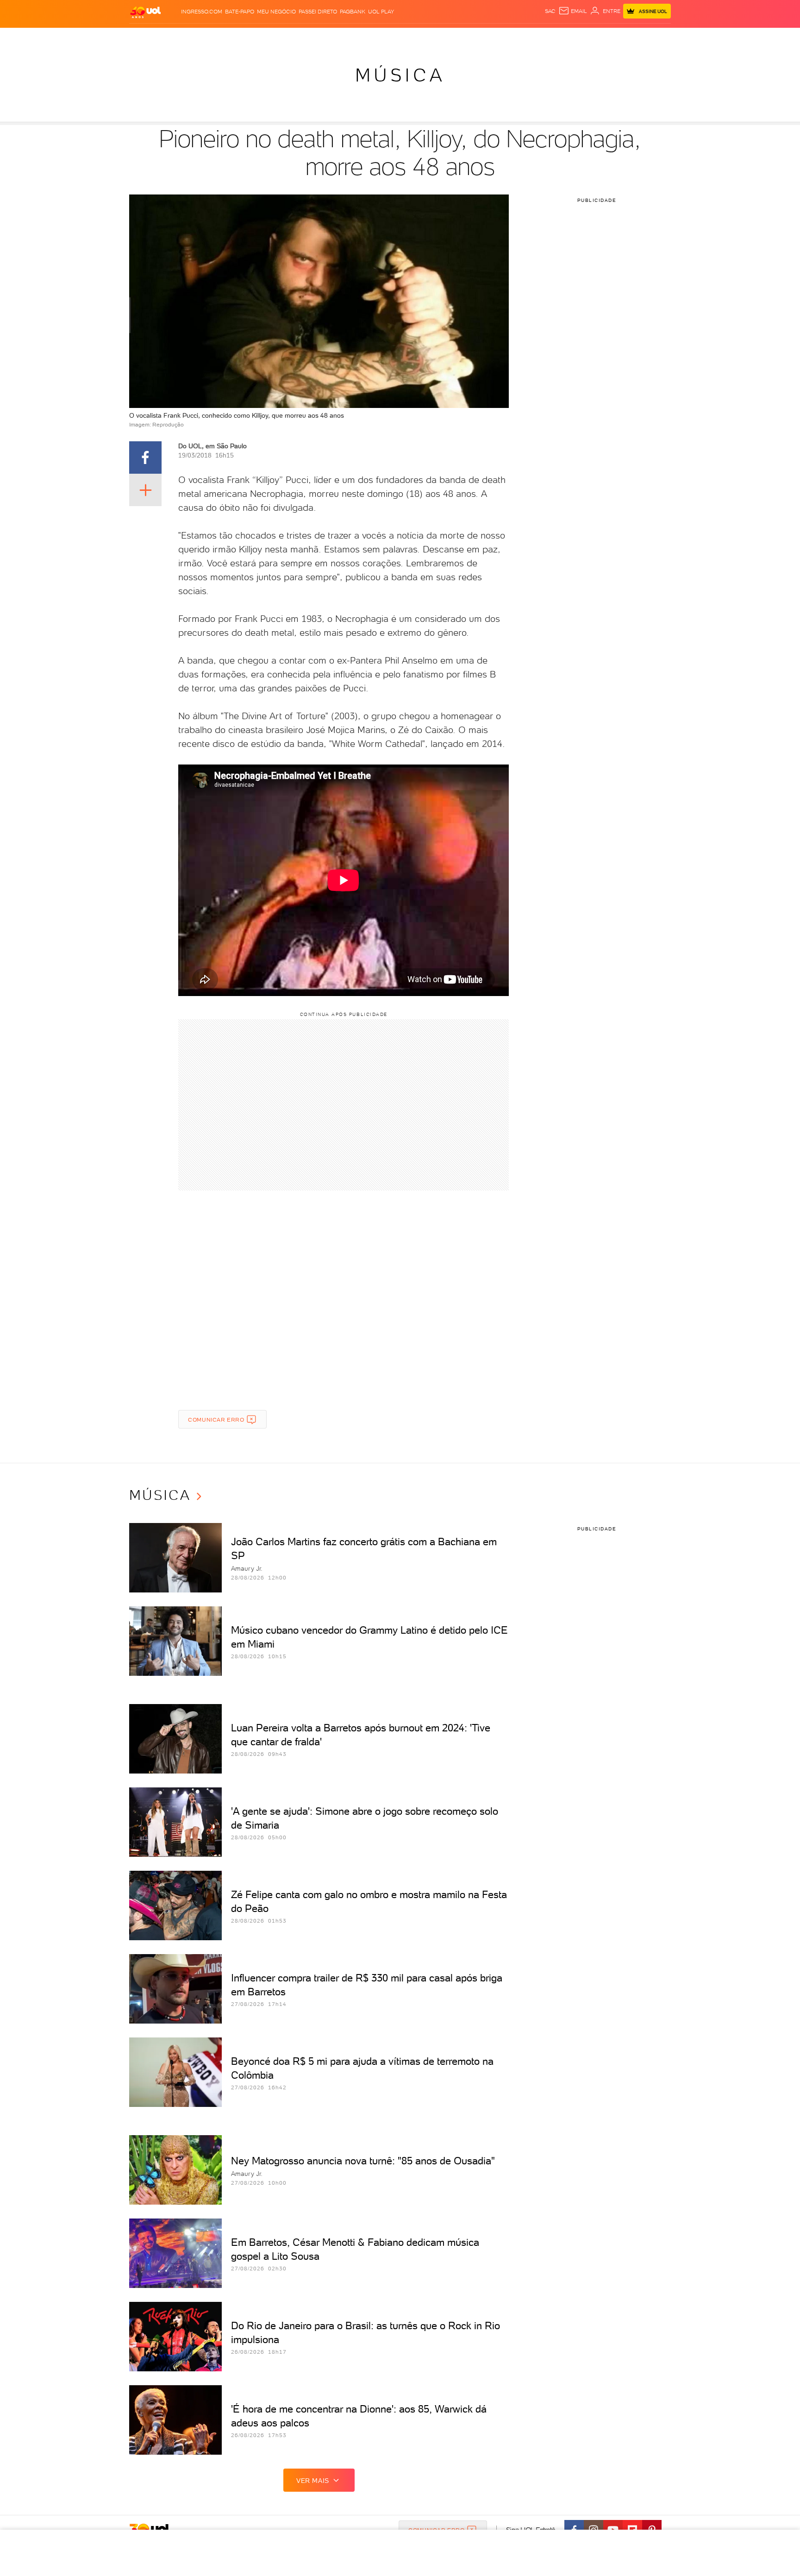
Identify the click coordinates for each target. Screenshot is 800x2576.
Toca (615, 37)
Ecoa (505, 37)
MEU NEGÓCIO (276, 12)
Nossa (562, 37)
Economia (325, 37)
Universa (437, 37)
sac (550, 11)
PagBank (353, 12)
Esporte (379, 37)
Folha (353, 37)
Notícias (234, 37)
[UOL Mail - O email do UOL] (573, 11)
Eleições (203, 37)
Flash (176, 37)
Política (265, 37)
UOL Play (381, 12)
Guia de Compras (655, 37)
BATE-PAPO (240, 12)
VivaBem (468, 37)
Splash (407, 37)
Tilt (489, 37)
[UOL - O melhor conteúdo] (145, 12)
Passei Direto (318, 12)
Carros (293, 37)
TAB (579, 37)
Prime (596, 37)
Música (400, 75)
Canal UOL (532, 37)
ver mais (313, 2481)
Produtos (147, 37)
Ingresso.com (202, 12)
